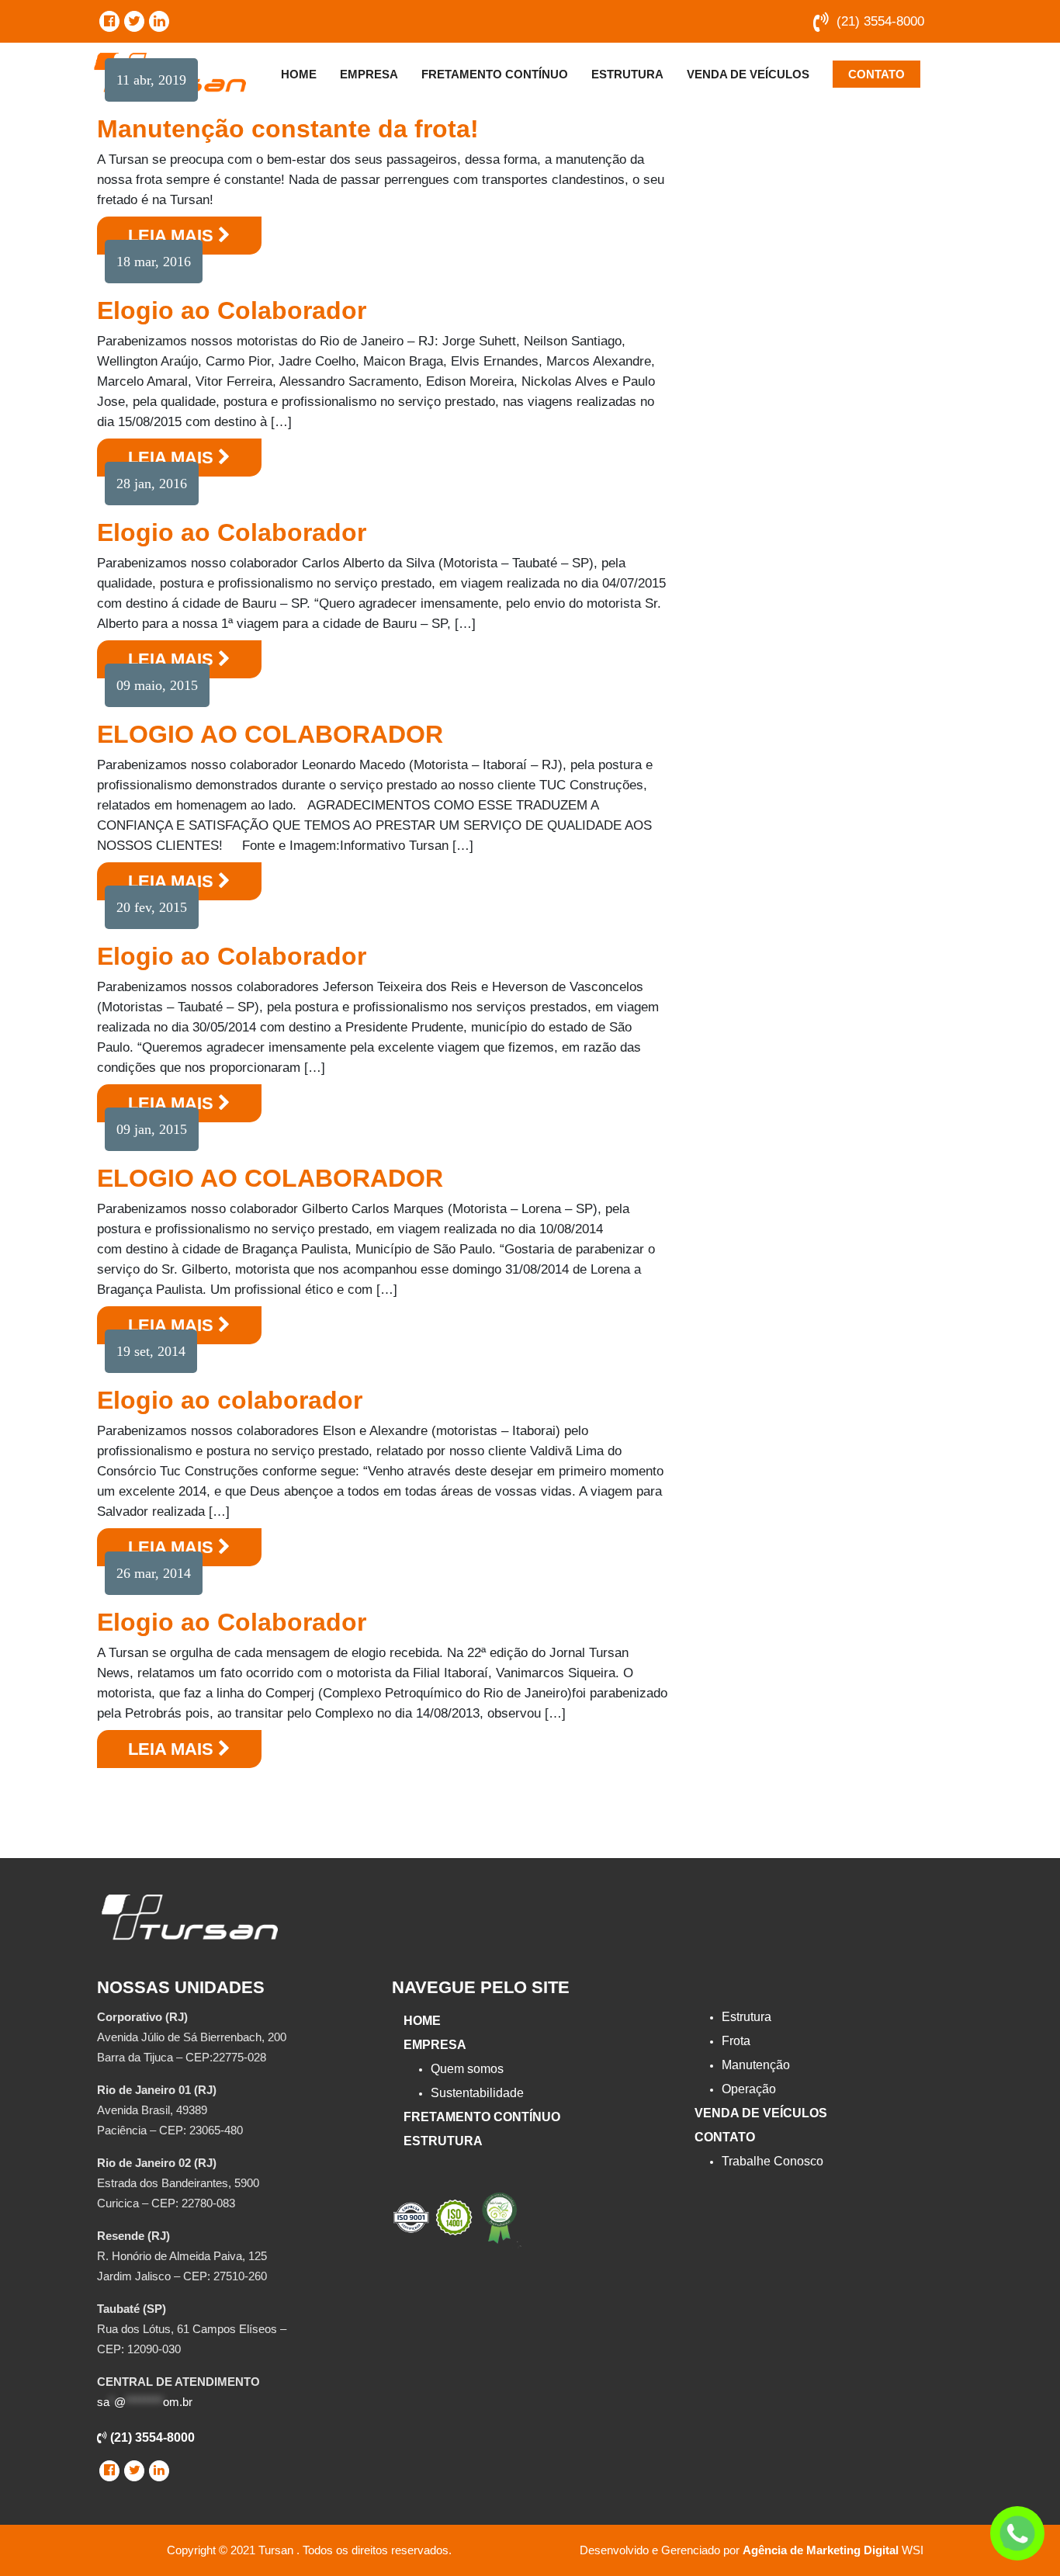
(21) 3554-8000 (880, 21)
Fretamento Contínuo (495, 74)
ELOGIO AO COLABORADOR (270, 734)
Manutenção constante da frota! (288, 129)
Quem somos (467, 2069)
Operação (749, 2089)
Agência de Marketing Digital (821, 2550)
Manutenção (756, 2065)
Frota (736, 2041)
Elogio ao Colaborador (232, 310)
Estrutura (627, 74)
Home (299, 74)
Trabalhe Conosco (772, 2161)
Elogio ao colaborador (230, 1400)
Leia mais (173, 236)
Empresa (369, 74)
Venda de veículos (748, 74)
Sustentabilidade (477, 2093)
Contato (876, 74)
